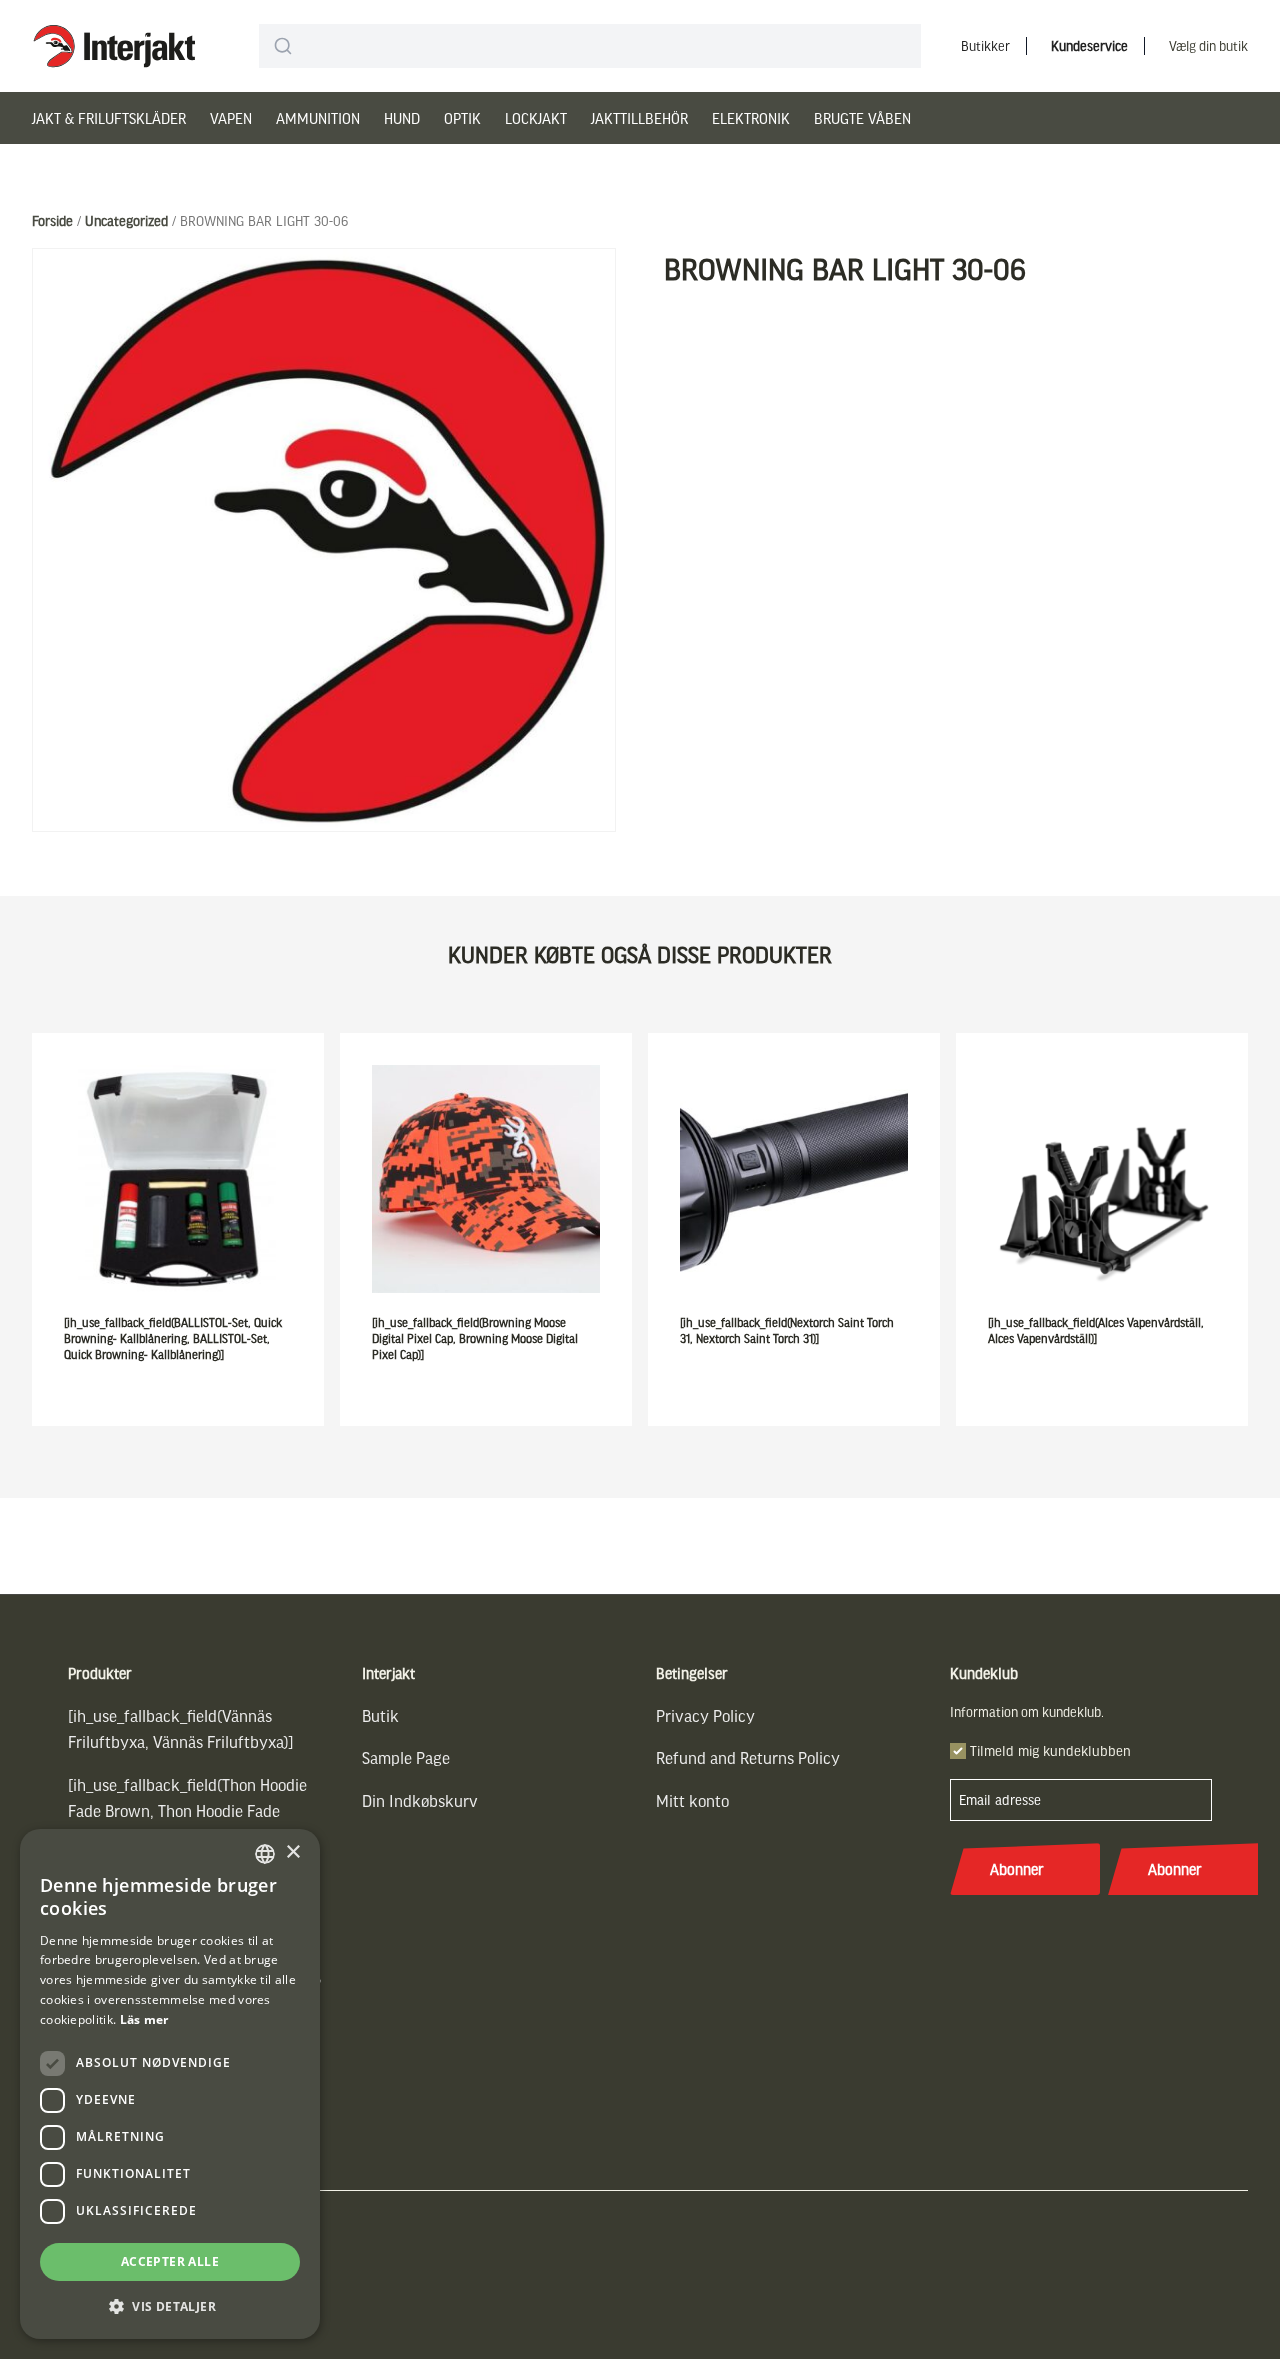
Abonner (1017, 1869)
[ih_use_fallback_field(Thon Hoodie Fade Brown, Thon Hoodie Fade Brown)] (187, 1811)
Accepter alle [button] (170, 2261)
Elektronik (751, 118)
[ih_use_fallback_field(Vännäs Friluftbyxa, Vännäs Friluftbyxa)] (181, 1728)
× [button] (292, 1852)
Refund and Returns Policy (748, 1757)
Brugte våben (862, 118)
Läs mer (144, 2019)
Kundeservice (1089, 45)
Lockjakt (536, 118)
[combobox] (590, 46)
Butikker (985, 45)
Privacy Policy (705, 1715)
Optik (462, 118)
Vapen (231, 118)
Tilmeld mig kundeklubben (1050, 1750)
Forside (52, 220)
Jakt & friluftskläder (109, 118)
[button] (170, 2306)
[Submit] (282, 46)
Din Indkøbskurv (420, 1800)
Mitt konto (692, 1800)
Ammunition (318, 118)
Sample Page (406, 1757)
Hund (402, 118)
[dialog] (170, 2084)
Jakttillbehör (639, 118)
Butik (380, 1715)
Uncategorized (126, 220)
